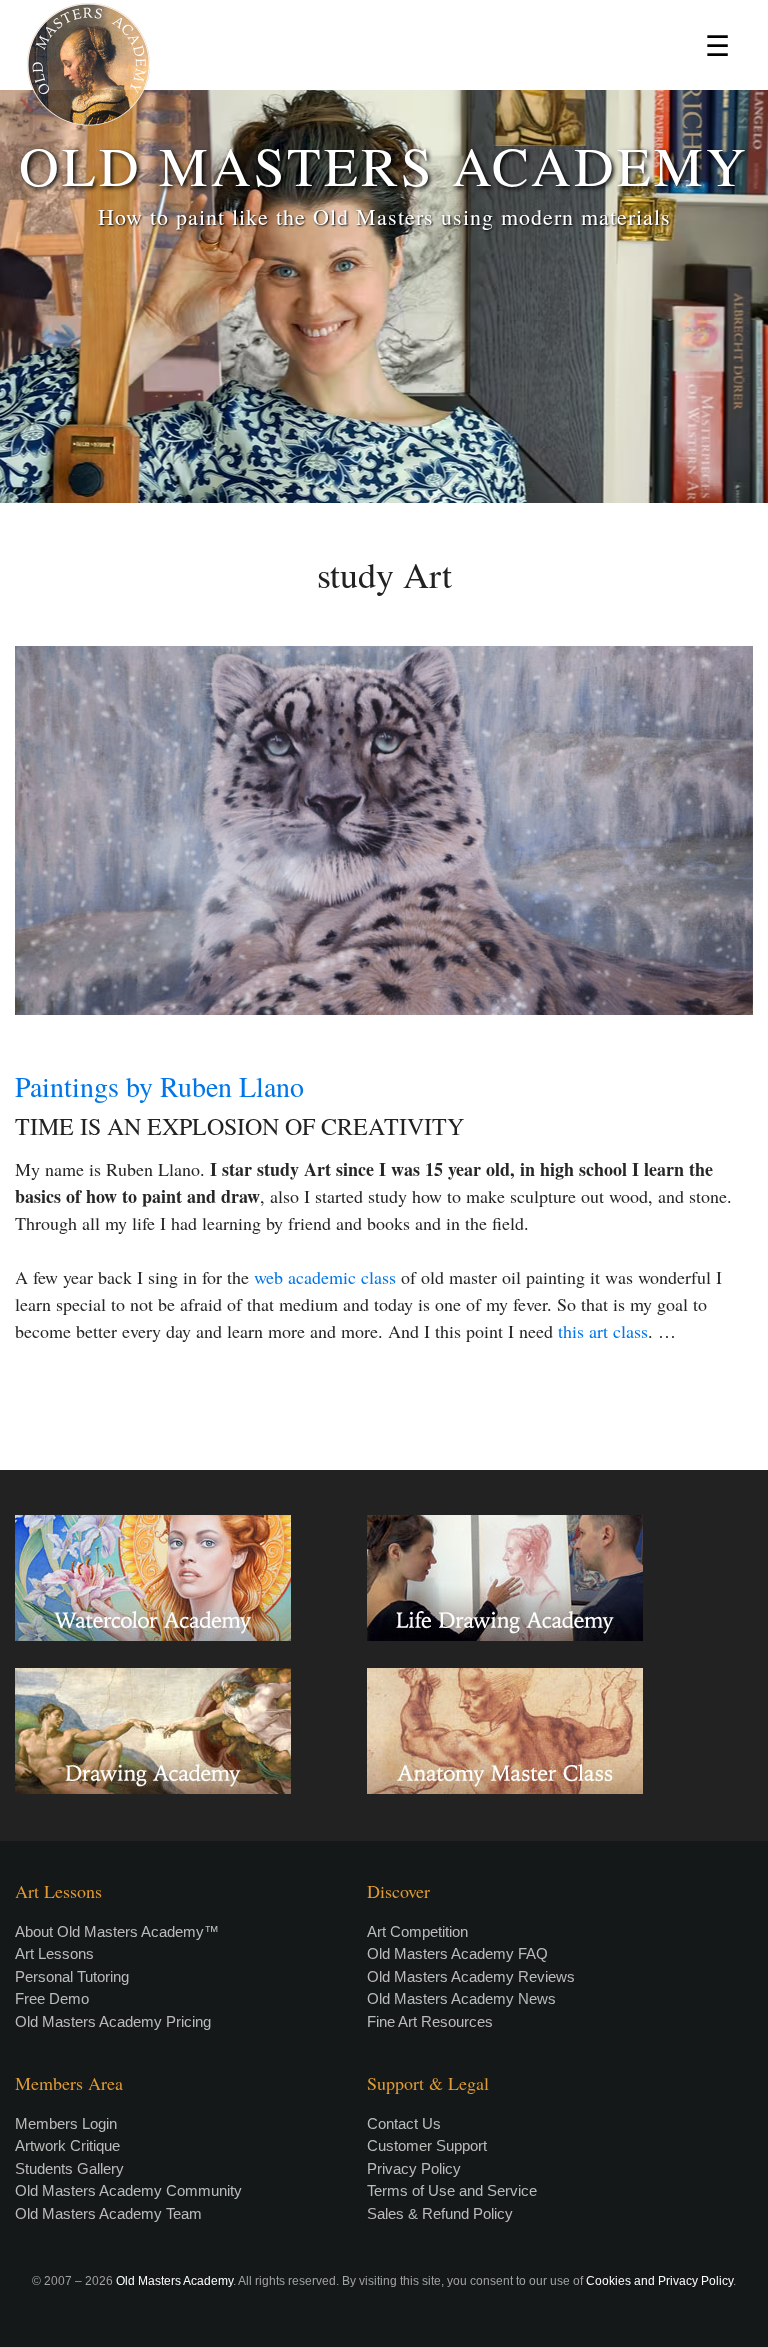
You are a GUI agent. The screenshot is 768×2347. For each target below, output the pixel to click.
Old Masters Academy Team (108, 2213)
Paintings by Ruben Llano (159, 1086)
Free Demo (52, 1998)
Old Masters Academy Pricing (113, 2021)
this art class (603, 1331)
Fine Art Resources (430, 2021)
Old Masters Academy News (461, 1998)
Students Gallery (69, 2168)
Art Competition (417, 1931)
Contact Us (404, 2123)
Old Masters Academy (174, 2281)
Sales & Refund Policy (440, 2213)
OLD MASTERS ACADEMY (384, 164)
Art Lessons (54, 1953)
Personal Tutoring (72, 1976)
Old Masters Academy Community (128, 2190)
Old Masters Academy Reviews (471, 1976)
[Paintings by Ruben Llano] (384, 830)
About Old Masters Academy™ (117, 1931)
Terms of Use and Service (452, 2190)
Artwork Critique (67, 2145)
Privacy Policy (414, 2168)
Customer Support (427, 2145)
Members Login (66, 2123)
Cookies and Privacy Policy (659, 2281)
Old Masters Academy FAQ (457, 1953)
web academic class (325, 1277)
